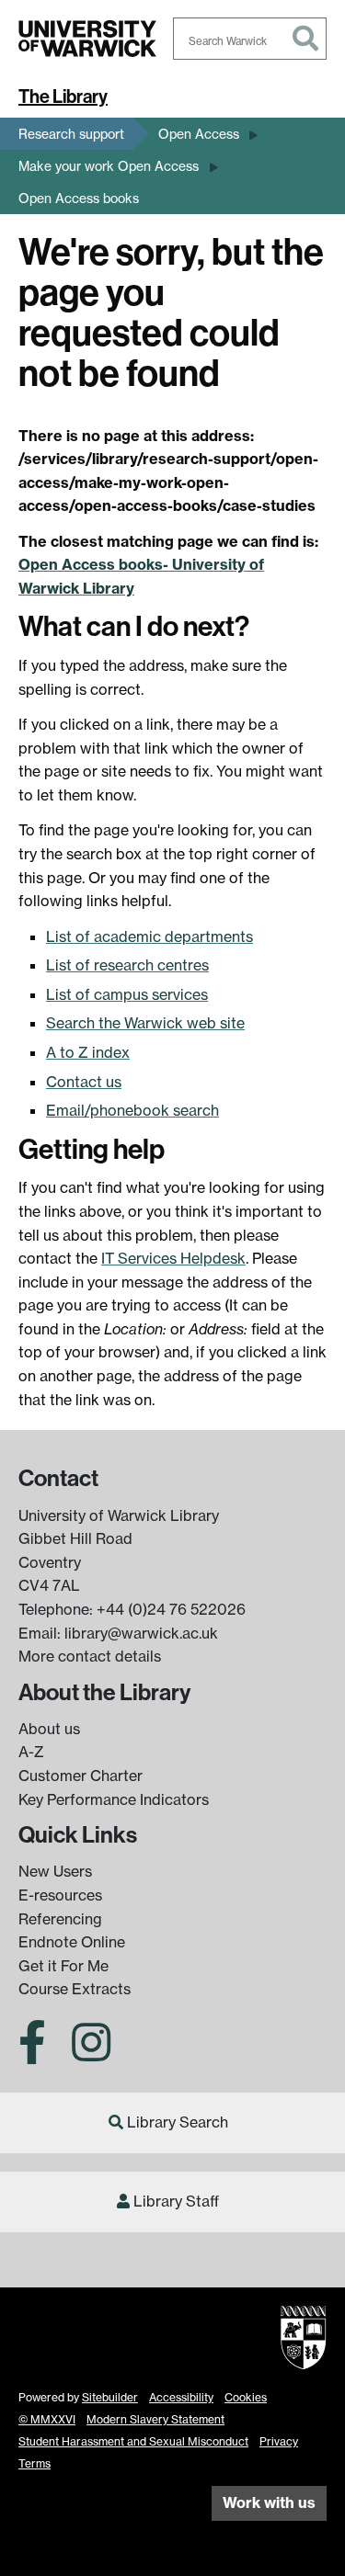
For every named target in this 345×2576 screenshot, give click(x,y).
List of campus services (127, 994)
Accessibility (181, 2397)
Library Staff (176, 2201)
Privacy (279, 2441)
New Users (55, 1871)
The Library (63, 96)
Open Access (199, 134)
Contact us (84, 1082)
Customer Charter (80, 1776)
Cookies (246, 2397)
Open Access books (79, 198)
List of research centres (127, 965)
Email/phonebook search (132, 1110)
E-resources (60, 1895)
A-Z (31, 1752)
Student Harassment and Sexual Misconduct (133, 2441)
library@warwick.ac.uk (141, 1633)
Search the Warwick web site (145, 1023)
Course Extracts (75, 1989)
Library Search (178, 2122)
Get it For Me (63, 1966)
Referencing (60, 1919)
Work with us (269, 2502)
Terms (34, 2463)
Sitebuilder (110, 2397)
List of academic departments (149, 936)
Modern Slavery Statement (155, 2419)
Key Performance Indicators (114, 1799)
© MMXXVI (47, 2419)
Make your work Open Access (109, 166)
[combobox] (250, 39)
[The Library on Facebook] (39, 2053)
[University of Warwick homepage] (87, 39)
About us (49, 1729)
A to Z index (88, 1052)
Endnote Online (72, 1942)
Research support (71, 134)
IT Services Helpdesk (173, 1258)
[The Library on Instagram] (91, 2053)
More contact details (90, 1656)
